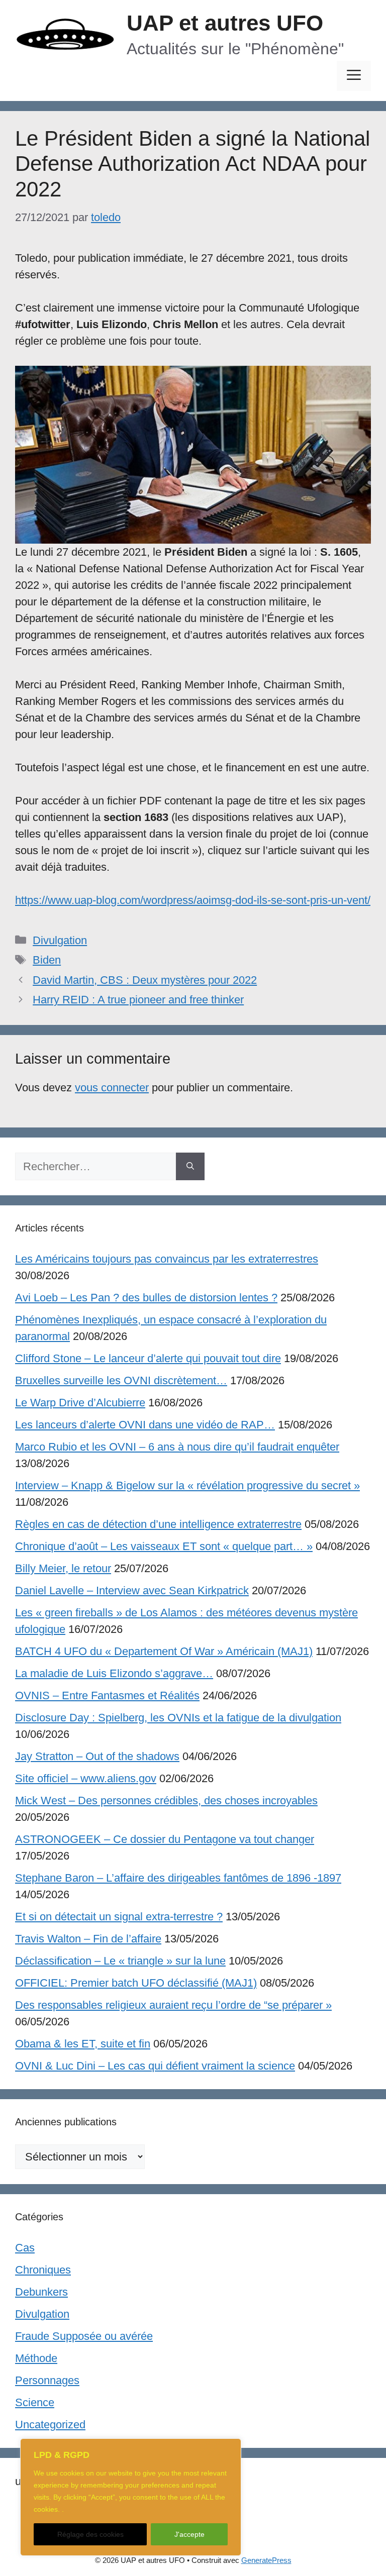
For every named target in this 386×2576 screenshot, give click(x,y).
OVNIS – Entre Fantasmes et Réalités (107, 1695)
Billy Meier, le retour (63, 1568)
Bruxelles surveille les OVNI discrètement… (121, 1380)
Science (35, 2402)
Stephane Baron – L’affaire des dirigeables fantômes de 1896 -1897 (178, 1878)
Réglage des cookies (90, 2534)
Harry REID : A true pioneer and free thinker (138, 1000)
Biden (47, 960)
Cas (25, 2248)
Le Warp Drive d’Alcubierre (80, 1403)
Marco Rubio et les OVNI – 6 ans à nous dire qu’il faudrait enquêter (177, 1447)
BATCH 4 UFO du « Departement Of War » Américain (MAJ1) (164, 1651)
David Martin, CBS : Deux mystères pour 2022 (145, 980)
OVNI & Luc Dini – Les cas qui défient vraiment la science (155, 2066)
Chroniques (43, 2270)
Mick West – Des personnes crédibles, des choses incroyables (166, 1800)
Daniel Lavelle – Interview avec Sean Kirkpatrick (132, 1590)
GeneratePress (266, 2560)
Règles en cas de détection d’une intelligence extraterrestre (158, 1524)
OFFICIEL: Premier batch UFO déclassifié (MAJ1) (136, 1983)
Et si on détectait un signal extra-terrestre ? (119, 1917)
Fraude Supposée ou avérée (84, 2336)
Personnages (47, 2380)
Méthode (36, 2358)
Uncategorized (50, 2425)
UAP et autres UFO (225, 23)
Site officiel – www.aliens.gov (86, 1778)
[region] (131, 2497)
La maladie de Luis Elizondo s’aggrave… (114, 1673)
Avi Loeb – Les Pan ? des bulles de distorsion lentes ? (146, 1298)
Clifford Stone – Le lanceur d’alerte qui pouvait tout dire (148, 1358)
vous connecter (112, 1088)
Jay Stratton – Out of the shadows (97, 1756)
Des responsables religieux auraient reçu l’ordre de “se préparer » (173, 2005)
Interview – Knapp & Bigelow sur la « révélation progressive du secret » (187, 1485)
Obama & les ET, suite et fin (83, 2044)
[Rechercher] (190, 1166)
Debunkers (41, 2292)
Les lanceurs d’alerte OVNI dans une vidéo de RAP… (145, 1425)
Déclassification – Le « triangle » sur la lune (120, 1961)
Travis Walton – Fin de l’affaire (88, 1939)
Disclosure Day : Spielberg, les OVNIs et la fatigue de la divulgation (178, 1718)
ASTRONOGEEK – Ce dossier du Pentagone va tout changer (165, 1839)
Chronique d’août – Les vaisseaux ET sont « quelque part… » (164, 1546)
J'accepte (189, 2534)
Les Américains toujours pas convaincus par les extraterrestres (167, 1259)
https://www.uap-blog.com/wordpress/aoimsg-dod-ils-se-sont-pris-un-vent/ (193, 900)
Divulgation (60, 940)
